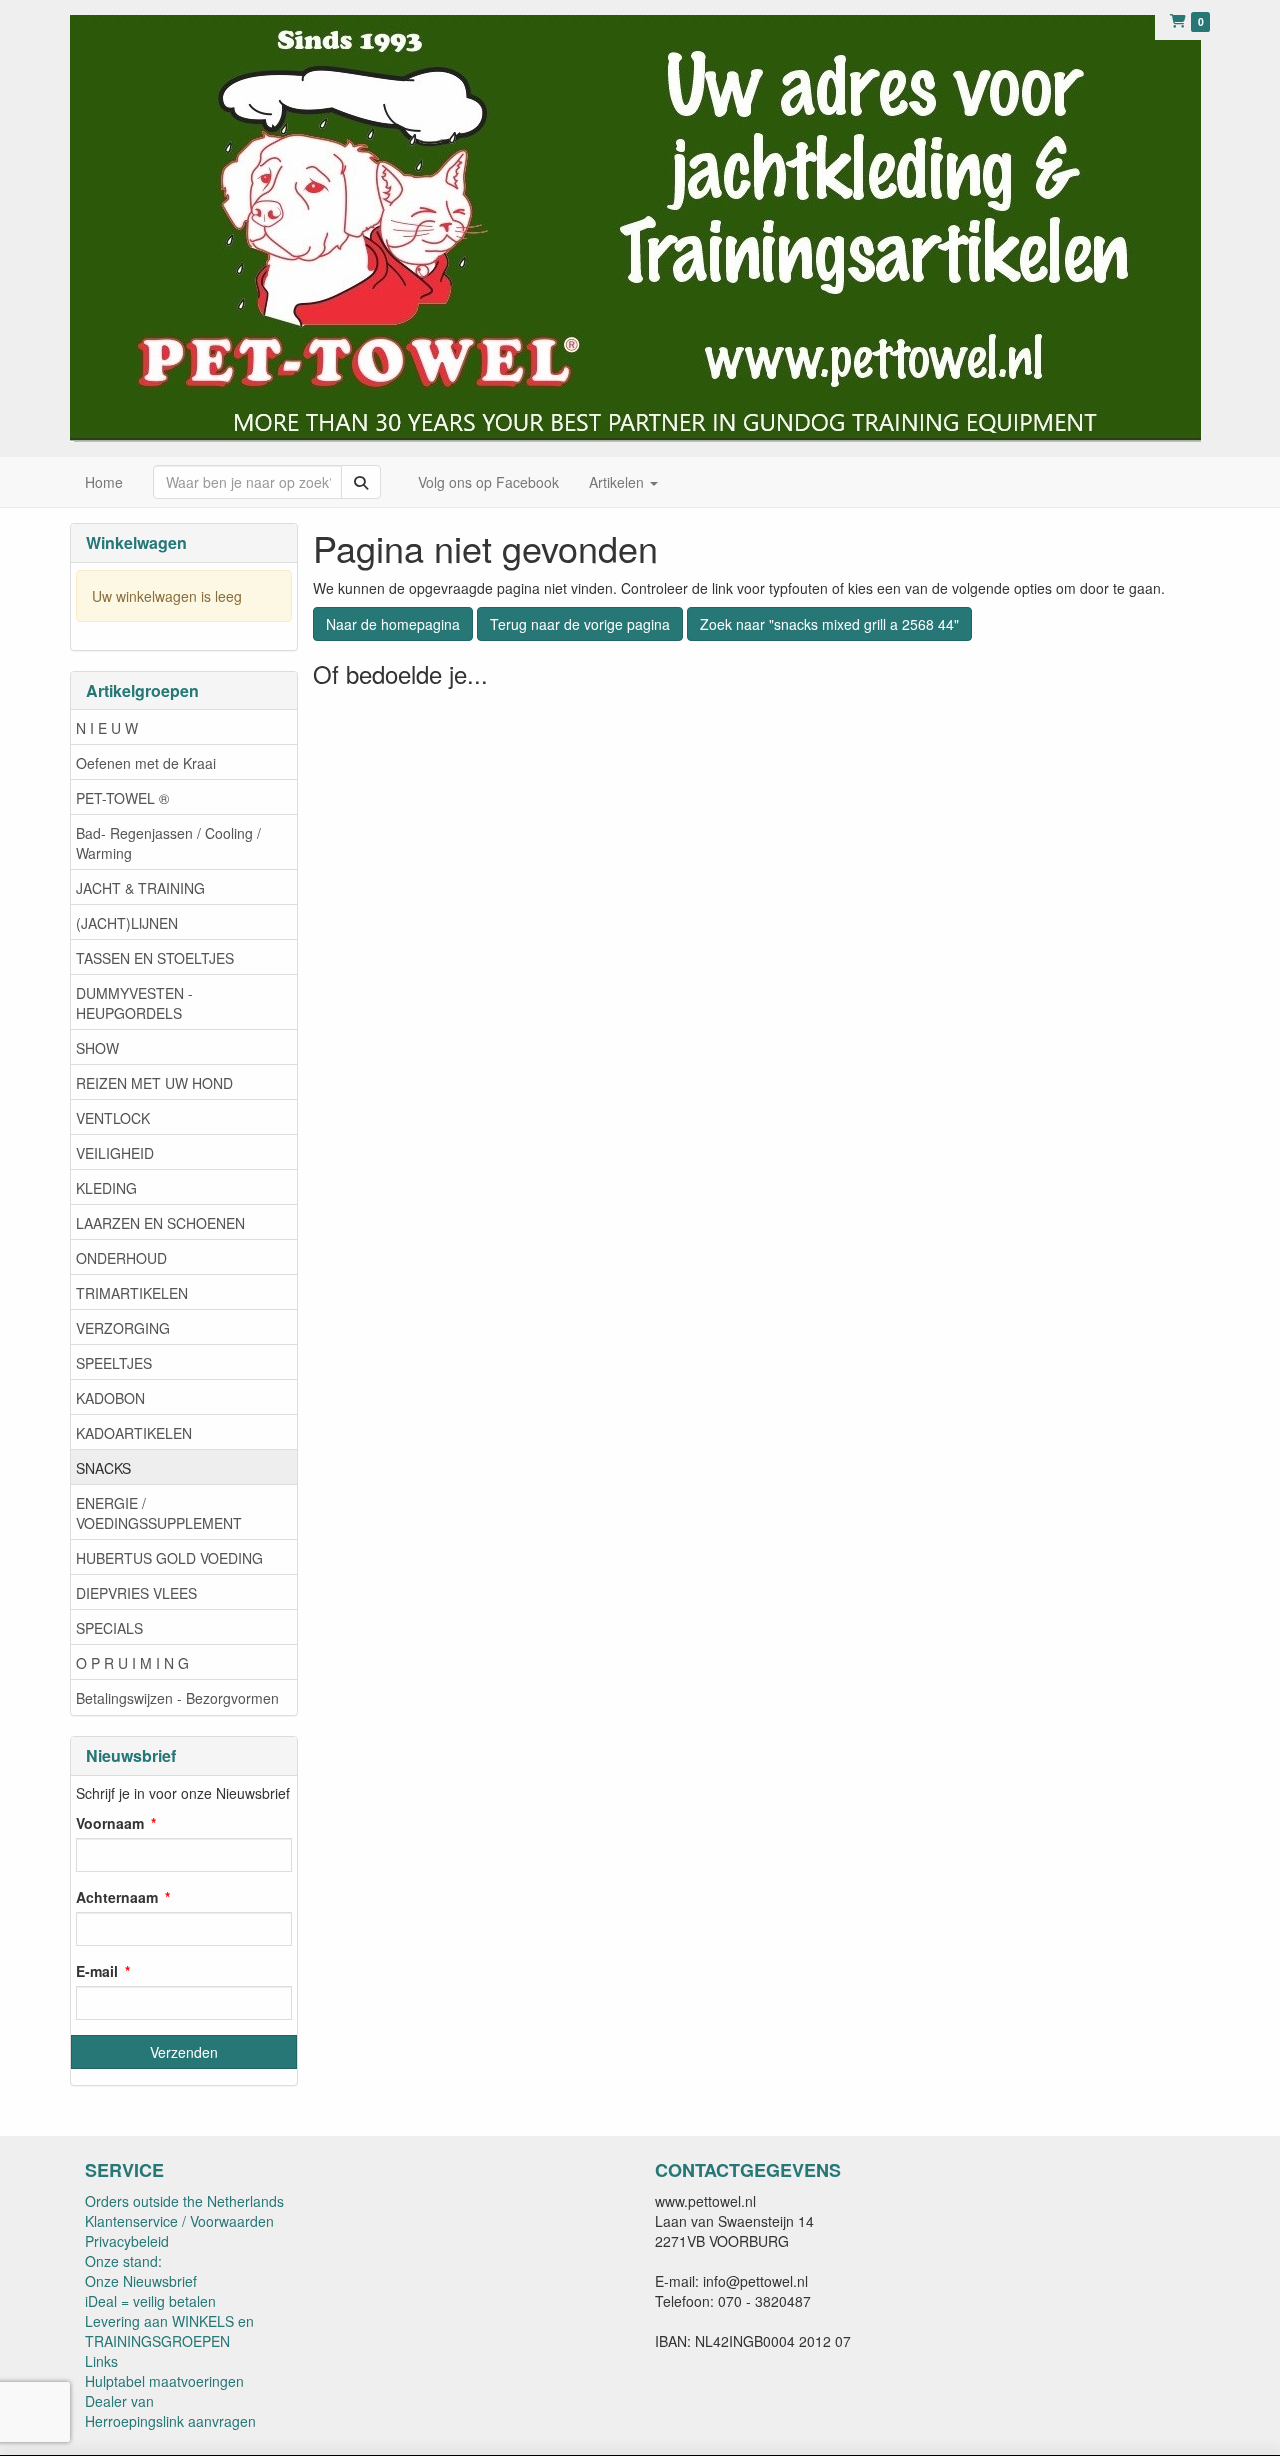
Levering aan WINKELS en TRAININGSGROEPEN (169, 2331)
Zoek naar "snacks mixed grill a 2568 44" (829, 624)
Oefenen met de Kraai (146, 763)
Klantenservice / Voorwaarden (179, 2221)
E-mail (97, 1971)
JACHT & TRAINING (140, 888)
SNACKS (103, 1468)
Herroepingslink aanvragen (170, 2421)
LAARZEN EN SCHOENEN (160, 1223)
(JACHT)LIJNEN (127, 923)
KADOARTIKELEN (134, 1433)
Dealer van (119, 2401)
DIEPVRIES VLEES (136, 1593)
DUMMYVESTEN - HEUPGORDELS (134, 1003)
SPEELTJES (114, 1363)
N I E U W (107, 728)
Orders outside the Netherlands (184, 2201)
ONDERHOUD (121, 1258)
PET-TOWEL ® (122, 798)
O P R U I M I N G (132, 1663)
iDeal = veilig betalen (150, 2301)
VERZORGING (123, 1328)
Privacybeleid (127, 2241)
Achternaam (117, 1897)
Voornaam (110, 1823)
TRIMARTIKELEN (132, 1293)
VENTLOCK (113, 1118)
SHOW (97, 1048)
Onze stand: (123, 2261)
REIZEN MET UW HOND (154, 1083)
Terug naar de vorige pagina (580, 624)
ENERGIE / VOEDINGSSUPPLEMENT (159, 1513)
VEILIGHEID (115, 1153)
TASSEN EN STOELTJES (155, 958)
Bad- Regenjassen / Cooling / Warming (168, 843)
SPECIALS (109, 1628)
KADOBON (110, 1398)
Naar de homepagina (393, 624)
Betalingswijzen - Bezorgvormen (177, 1698)
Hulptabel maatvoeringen (164, 2381)
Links (101, 2361)
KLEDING (106, 1188)
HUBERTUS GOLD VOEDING (169, 1558)
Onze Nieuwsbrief (141, 2281)
